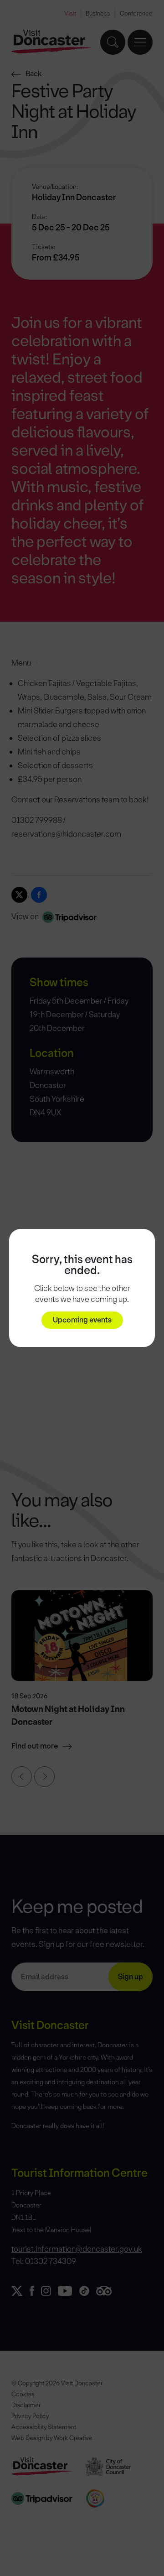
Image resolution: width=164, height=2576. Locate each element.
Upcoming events (82, 1320)
